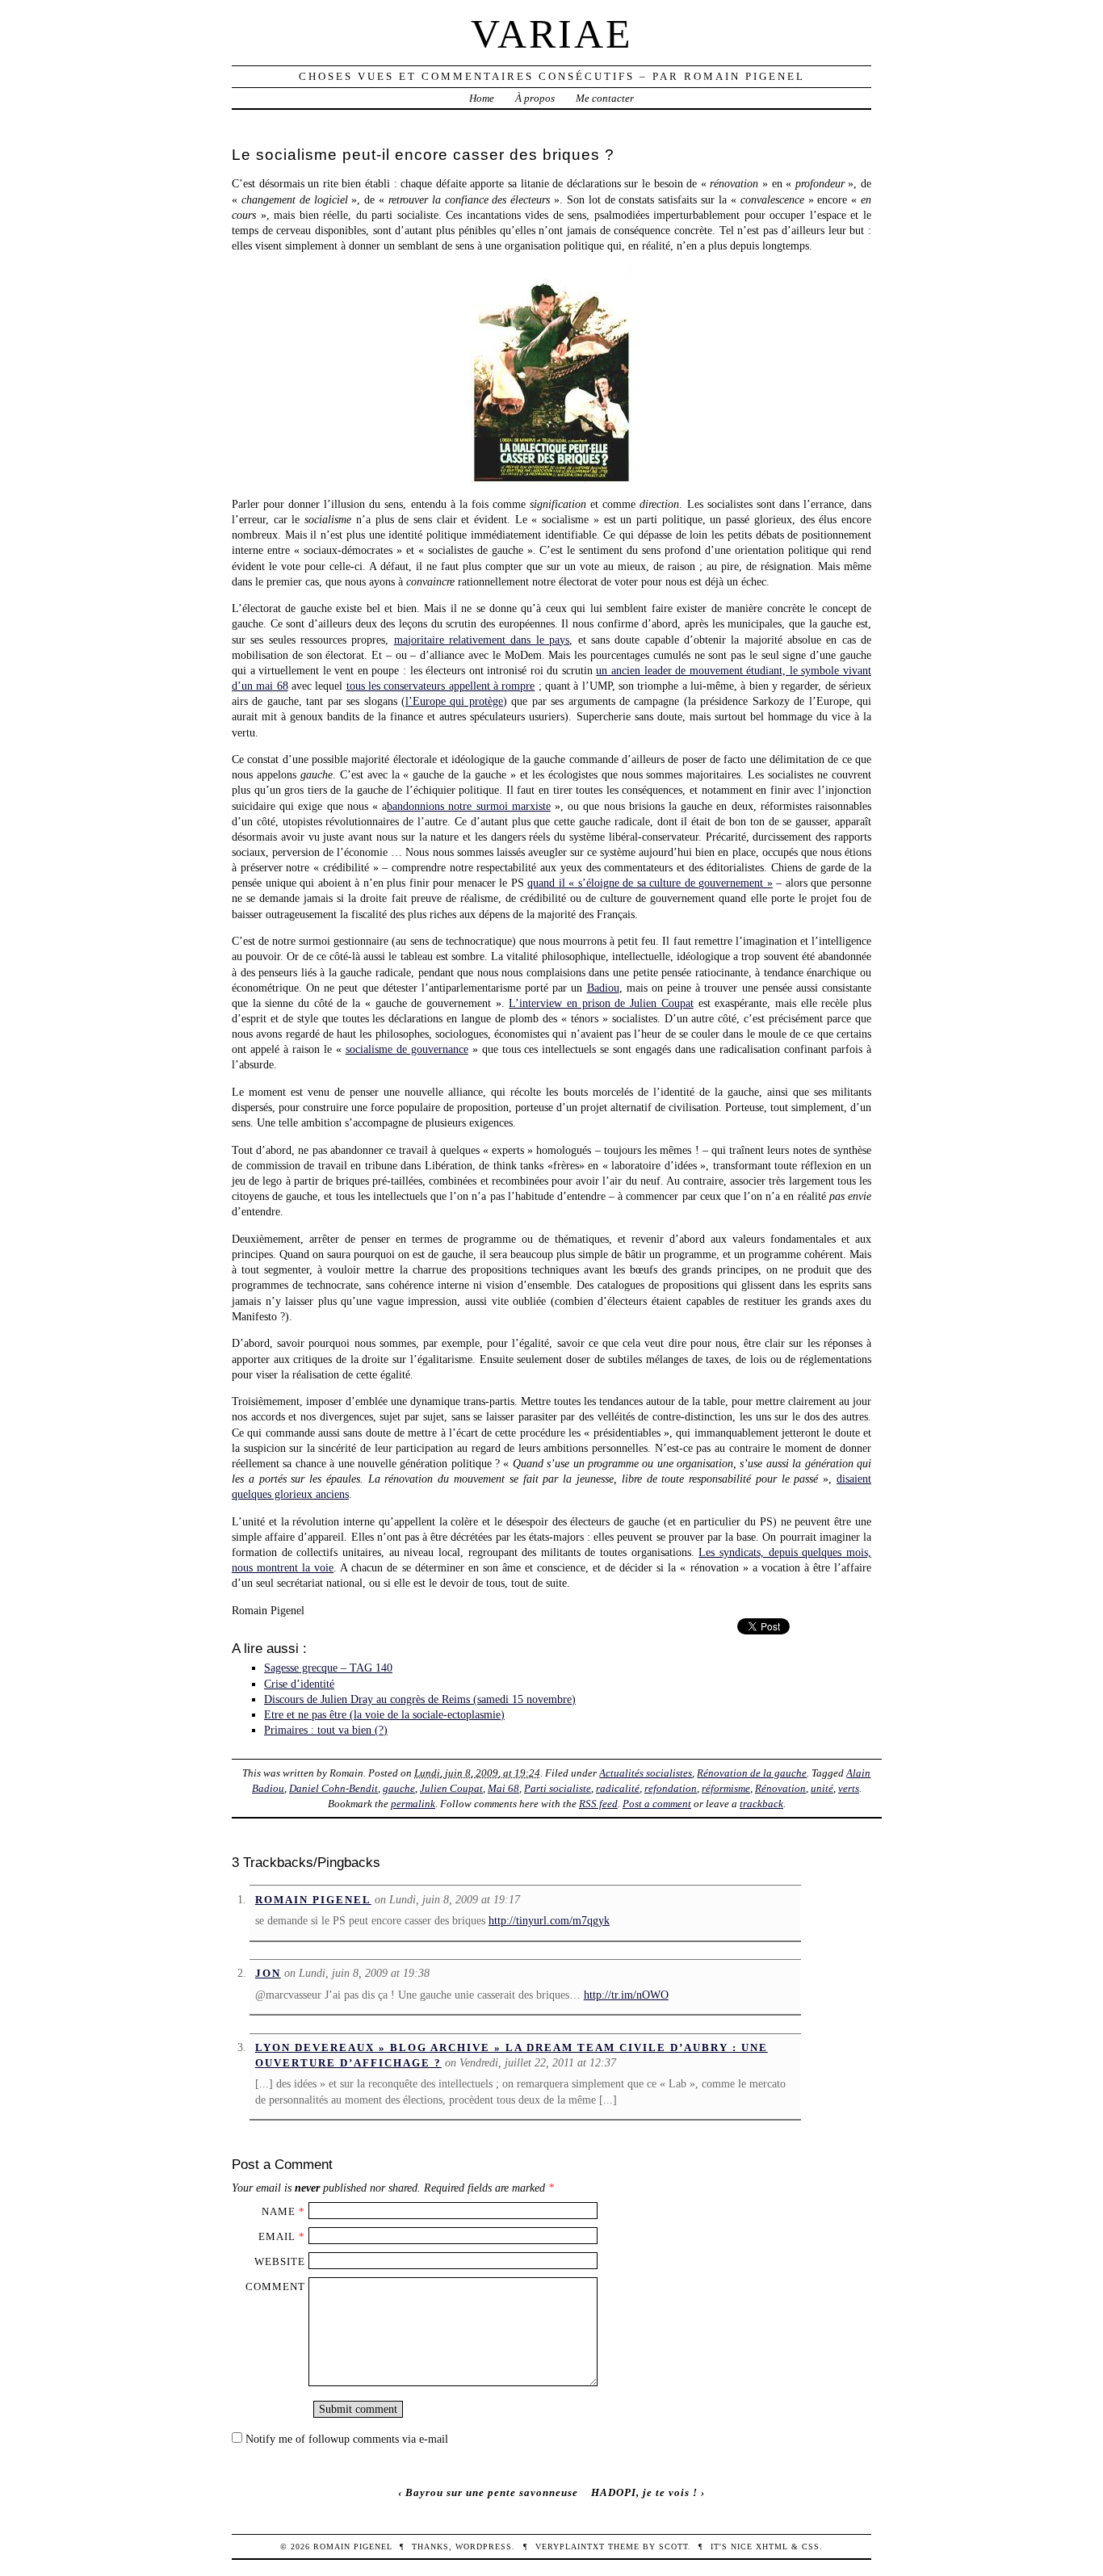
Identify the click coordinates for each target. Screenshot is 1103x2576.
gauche (399, 1788)
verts (849, 1788)
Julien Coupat (451, 1788)
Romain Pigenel (313, 1900)
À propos (535, 98)
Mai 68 (503, 1788)
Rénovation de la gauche (752, 1773)
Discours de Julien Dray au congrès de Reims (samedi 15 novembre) (420, 1699)
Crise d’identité (299, 1684)
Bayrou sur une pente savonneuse (492, 2492)
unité (822, 1788)
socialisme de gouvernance (407, 1049)
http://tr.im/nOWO (626, 1995)
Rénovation (780, 1788)
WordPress (484, 2547)
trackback (761, 1804)
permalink (413, 1804)
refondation (671, 1788)
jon (268, 1973)
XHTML (772, 2547)
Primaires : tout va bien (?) (326, 1730)
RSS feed (598, 1804)
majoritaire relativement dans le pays (482, 640)
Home (482, 98)
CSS (811, 2547)
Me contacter (605, 98)
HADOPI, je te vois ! (644, 2492)
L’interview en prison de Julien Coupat (601, 1003)
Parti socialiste (558, 1788)
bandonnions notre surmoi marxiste (469, 806)
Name (279, 2211)
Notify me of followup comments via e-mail (347, 2439)
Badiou (603, 988)
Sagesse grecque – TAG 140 (328, 1668)
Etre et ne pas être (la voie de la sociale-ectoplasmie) (384, 1714)
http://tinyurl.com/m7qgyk (549, 1920)
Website (280, 2261)
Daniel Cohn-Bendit (333, 1788)
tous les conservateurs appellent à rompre (441, 686)
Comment (275, 2287)
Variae (552, 34)
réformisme (726, 1788)
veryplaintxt (570, 2547)
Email (277, 2236)
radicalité (618, 1788)
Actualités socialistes (646, 1773)
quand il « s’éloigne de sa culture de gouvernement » (650, 883)
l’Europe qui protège (454, 701)
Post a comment (657, 1804)
